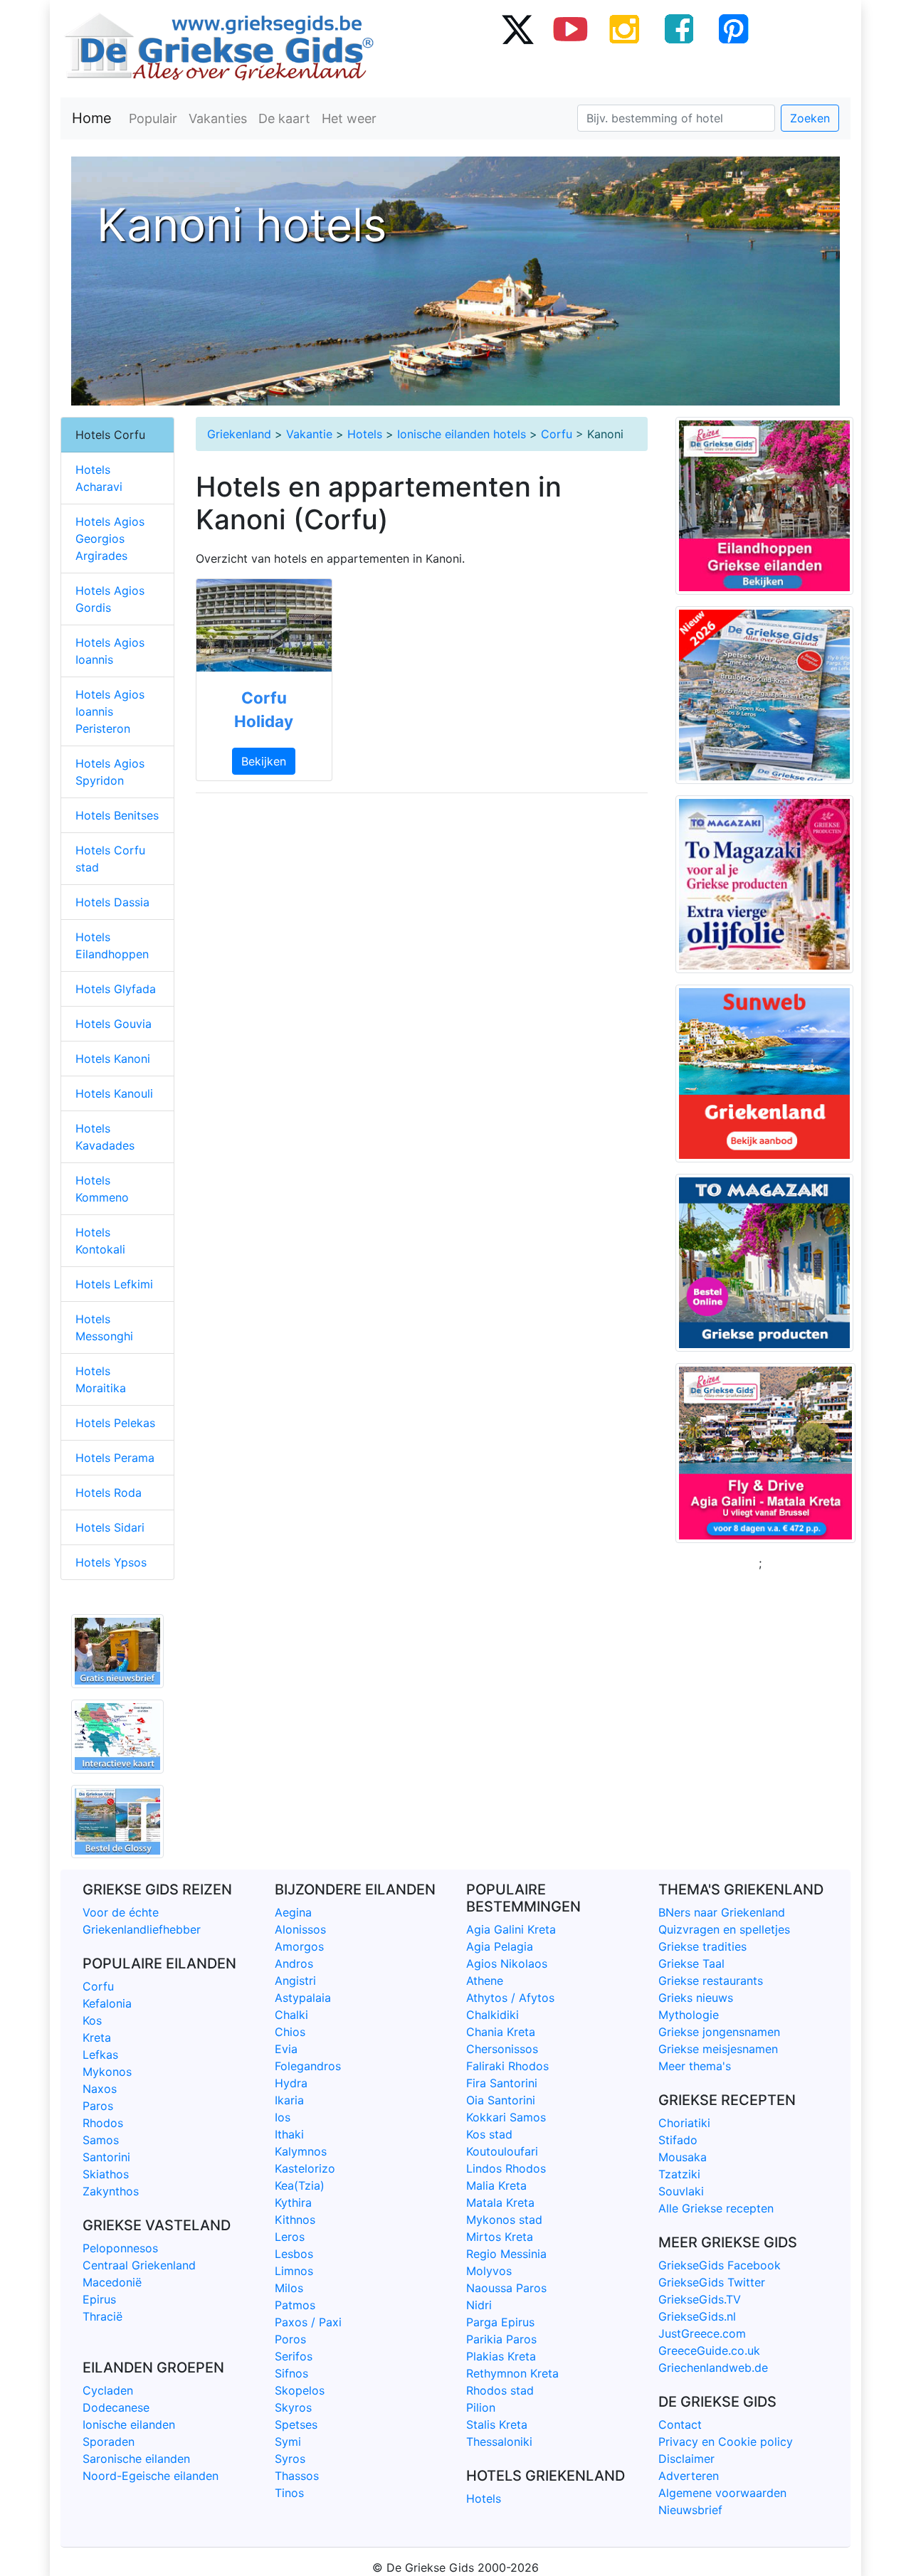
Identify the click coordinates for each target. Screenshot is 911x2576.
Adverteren (689, 2476)
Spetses (296, 2424)
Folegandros (308, 2066)
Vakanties (218, 118)
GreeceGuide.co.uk (709, 2350)
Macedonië (112, 2282)
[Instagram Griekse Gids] (625, 28)
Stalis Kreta (497, 2424)
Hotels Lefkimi (114, 1284)
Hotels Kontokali (100, 1241)
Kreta (97, 2037)
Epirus (99, 2299)
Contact (680, 2424)
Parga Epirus (500, 2322)
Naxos (100, 2089)
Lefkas (100, 2055)
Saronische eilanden (136, 2459)
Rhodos (103, 2123)
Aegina (293, 1912)
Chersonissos (502, 2049)
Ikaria (289, 2100)
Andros (294, 1963)
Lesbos (294, 2254)
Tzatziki (679, 2174)
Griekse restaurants (711, 1981)
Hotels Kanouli (114, 1093)
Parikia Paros (501, 2339)
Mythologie (689, 2015)
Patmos (295, 2305)
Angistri (295, 1981)
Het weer (349, 118)
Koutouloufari (502, 2151)
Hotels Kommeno (102, 1189)
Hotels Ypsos (111, 1562)
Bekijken (264, 761)
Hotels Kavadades (105, 1137)
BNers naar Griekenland (722, 1912)
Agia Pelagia (500, 1946)
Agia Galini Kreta (511, 1929)
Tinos (289, 2493)
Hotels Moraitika (101, 1379)
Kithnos (295, 2220)
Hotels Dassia (112, 902)
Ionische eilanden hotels (462, 434)
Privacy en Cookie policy (726, 2442)
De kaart (284, 118)
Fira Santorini (502, 2083)
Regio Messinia (506, 2254)
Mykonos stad (504, 2220)
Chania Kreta (501, 2032)
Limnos (294, 2271)
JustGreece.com (702, 2333)
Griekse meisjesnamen (718, 2049)
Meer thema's (695, 2066)
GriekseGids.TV (700, 2299)
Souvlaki (681, 2191)
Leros (290, 2237)
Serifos (294, 2356)
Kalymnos (301, 2151)
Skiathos (106, 2174)
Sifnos (291, 2373)
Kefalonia (107, 2003)
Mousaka (683, 2157)
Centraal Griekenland (139, 2265)
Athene (485, 1981)
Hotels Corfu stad (110, 859)
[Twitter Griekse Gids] (517, 28)
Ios (283, 2117)
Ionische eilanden (129, 2424)
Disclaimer (686, 2459)
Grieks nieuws (696, 1998)
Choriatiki (684, 2123)
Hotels (365, 434)
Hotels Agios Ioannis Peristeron (110, 711)
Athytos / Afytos (510, 1998)
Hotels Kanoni (113, 1059)
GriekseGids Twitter (712, 2282)
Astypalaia (303, 1998)
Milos (289, 2288)
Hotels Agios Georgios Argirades (110, 539)
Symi (288, 2442)
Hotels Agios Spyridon (110, 772)
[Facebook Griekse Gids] (679, 28)
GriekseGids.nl (697, 2316)
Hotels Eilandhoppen (112, 945)
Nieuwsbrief (690, 2510)
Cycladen (108, 2390)
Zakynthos (111, 2191)
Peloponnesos (120, 2248)
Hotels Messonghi (104, 1327)
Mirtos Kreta (500, 2237)
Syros (290, 2459)
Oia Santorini (501, 2100)
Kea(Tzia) (300, 2185)
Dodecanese (116, 2407)
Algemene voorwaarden (722, 2493)
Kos (92, 2020)
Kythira (293, 2203)
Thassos (297, 2476)
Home (92, 118)
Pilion (481, 2407)
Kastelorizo (305, 2168)
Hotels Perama (115, 1458)
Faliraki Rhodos (507, 2066)
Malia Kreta (496, 2185)
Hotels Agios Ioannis (110, 651)
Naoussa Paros (506, 2288)
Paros (98, 2106)
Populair (153, 118)
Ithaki (289, 2134)
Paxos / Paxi (308, 2322)
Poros (290, 2339)
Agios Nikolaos (507, 1963)
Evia (286, 2049)
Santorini (106, 2157)
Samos (101, 2140)
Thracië (102, 2316)
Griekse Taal (691, 1963)
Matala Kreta (500, 2203)
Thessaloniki (499, 2442)
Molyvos (489, 2271)
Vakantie (309, 434)
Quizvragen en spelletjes (724, 1929)
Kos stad (489, 2134)
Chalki (291, 2015)
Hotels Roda (109, 1493)
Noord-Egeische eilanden (151, 2476)
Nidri (479, 2305)
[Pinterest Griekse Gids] (733, 28)
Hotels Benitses (117, 815)
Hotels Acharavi (99, 478)
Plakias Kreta (501, 2356)
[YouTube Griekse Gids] (571, 28)
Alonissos (300, 1929)
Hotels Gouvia (114, 1024)
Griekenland (239, 434)
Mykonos (107, 2072)
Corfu (557, 434)
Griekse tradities (702, 1946)
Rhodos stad (500, 2390)
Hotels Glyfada (116, 989)
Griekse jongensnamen (719, 2032)
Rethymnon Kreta (512, 2373)
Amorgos (299, 1946)
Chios (290, 2032)
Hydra (291, 2083)
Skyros (293, 2407)
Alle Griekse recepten (716, 2208)
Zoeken (810, 118)
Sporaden (109, 2442)
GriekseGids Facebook (720, 2265)
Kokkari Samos (506, 2117)
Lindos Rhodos (506, 2168)
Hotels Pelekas (115, 1423)
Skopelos (300, 2390)
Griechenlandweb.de (713, 2368)
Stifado (678, 2140)
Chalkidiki (493, 2015)
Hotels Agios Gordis (110, 599)
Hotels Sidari (110, 1527)
